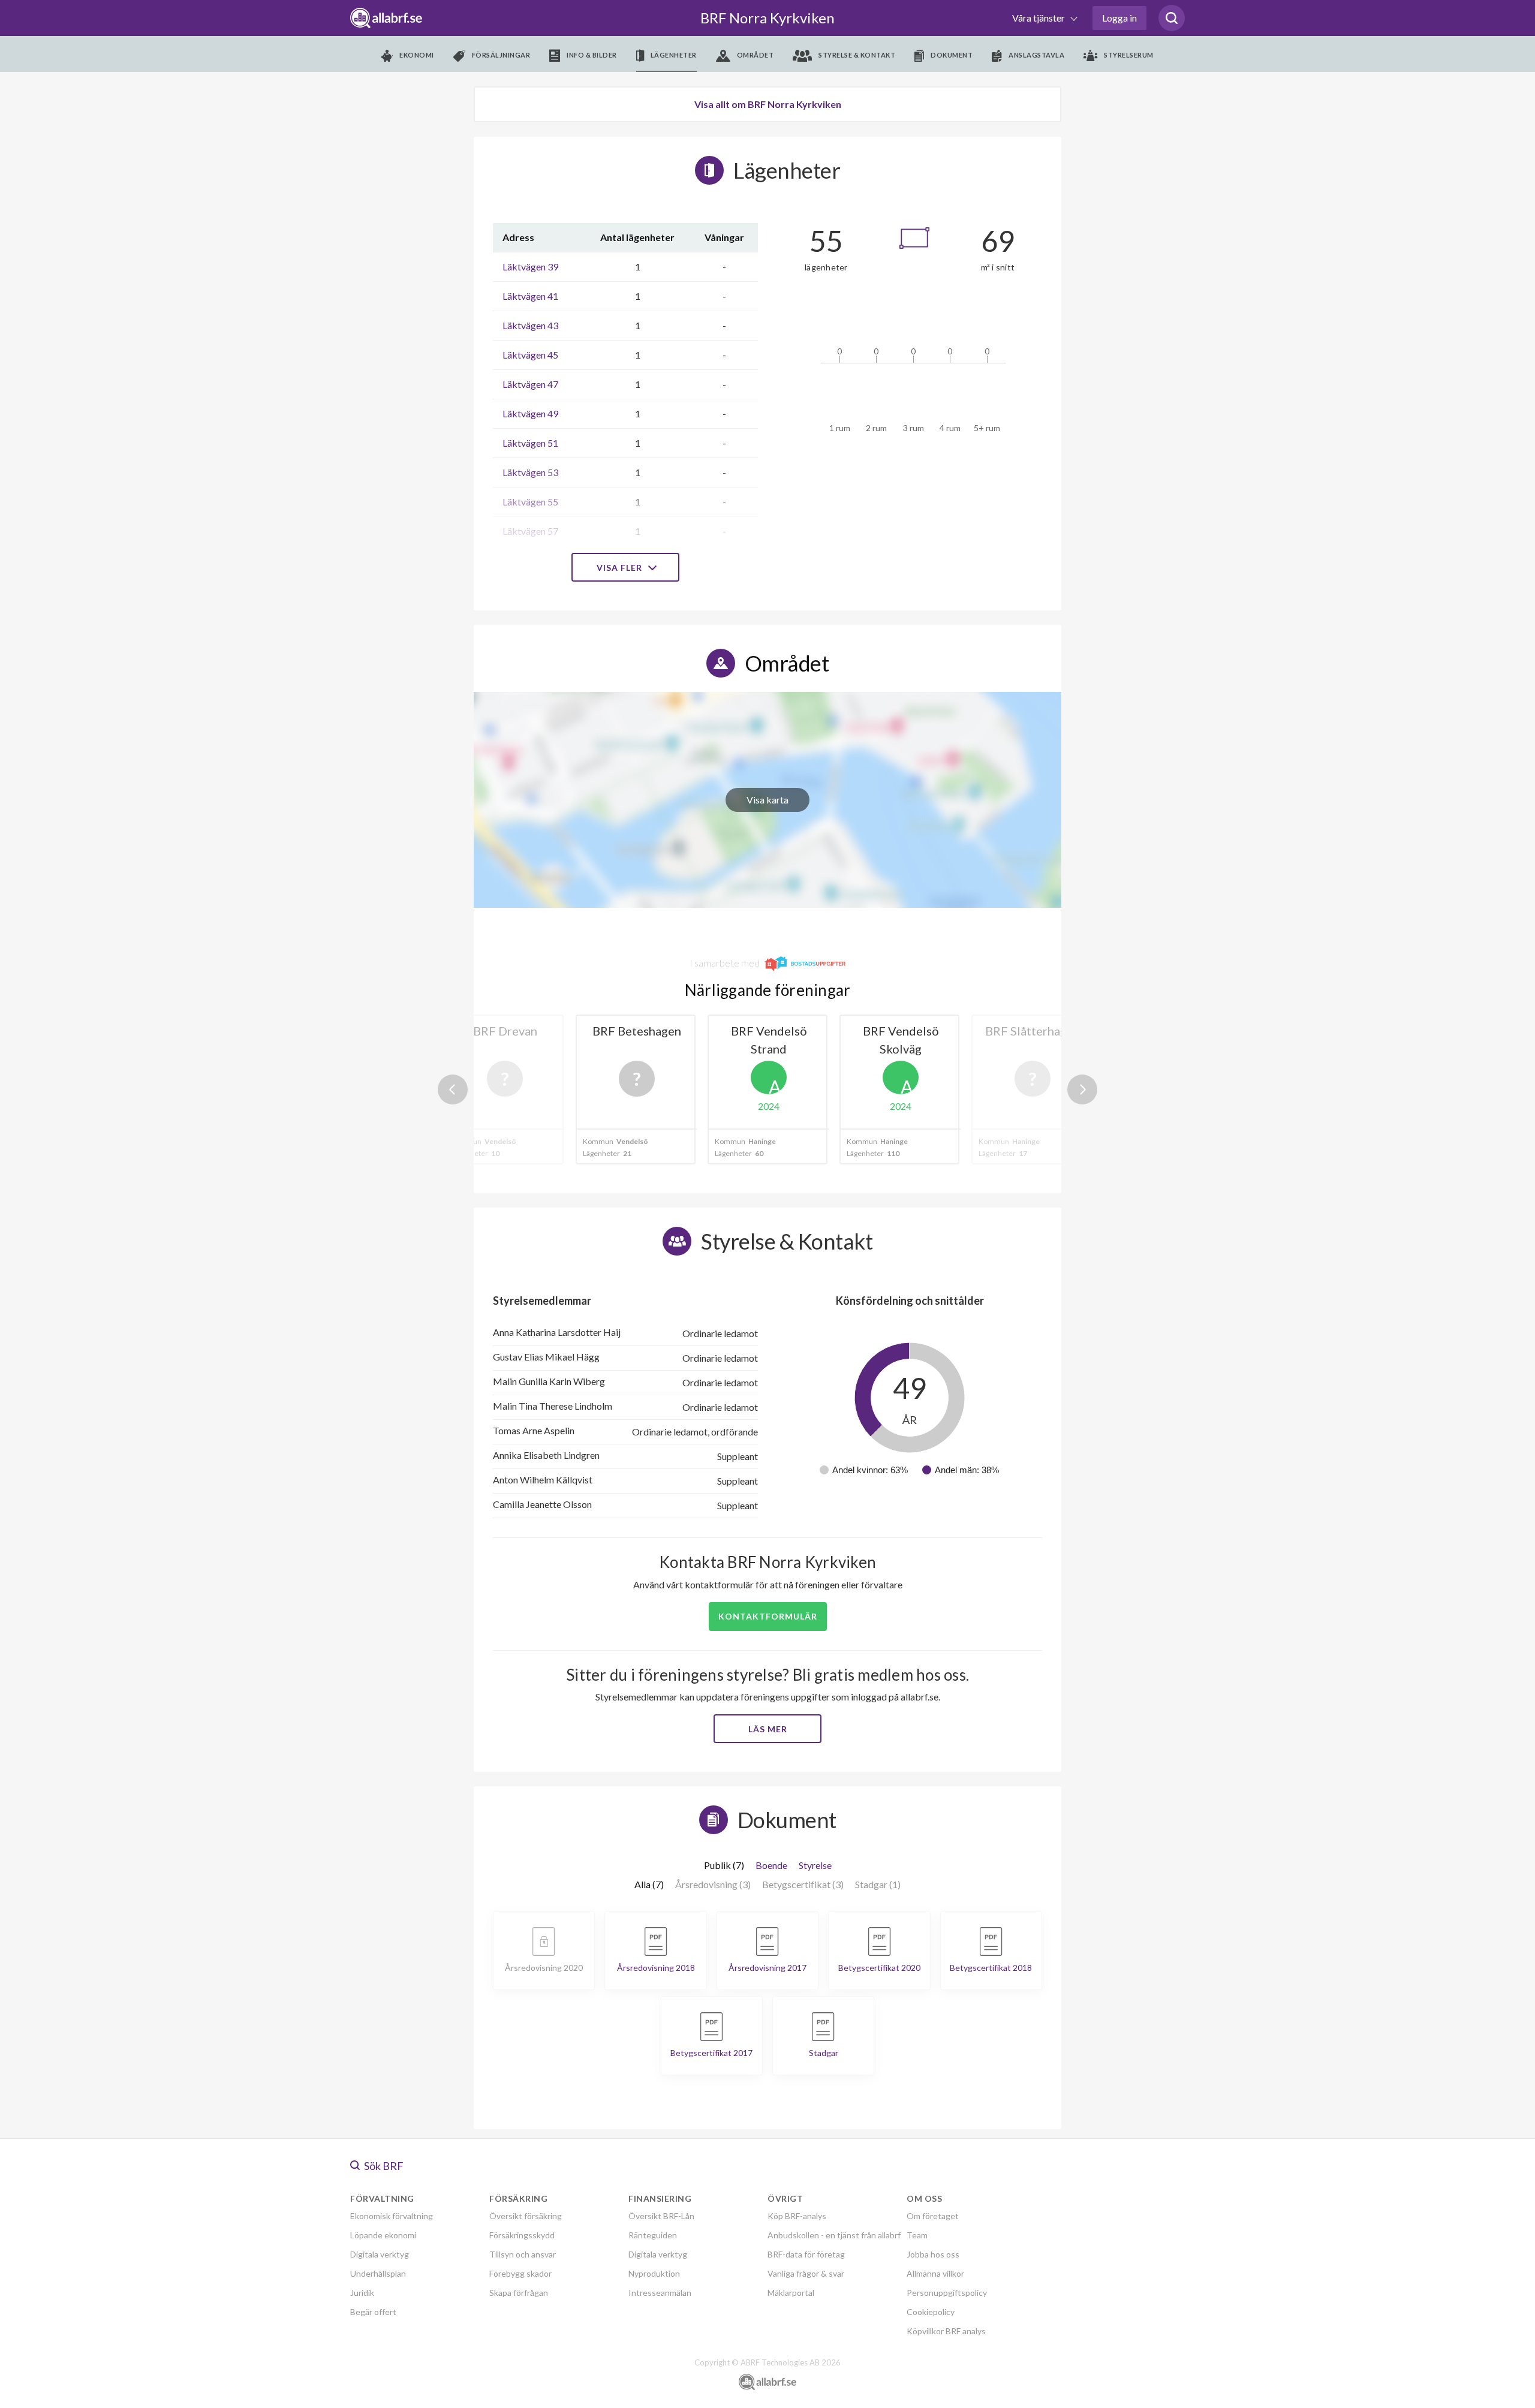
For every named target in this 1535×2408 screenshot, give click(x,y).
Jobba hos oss (933, 2254)
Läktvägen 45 (530, 355)
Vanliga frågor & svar (806, 2273)
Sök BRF (383, 2166)
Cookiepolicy (931, 2312)
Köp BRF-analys (797, 2216)
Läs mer (768, 1729)
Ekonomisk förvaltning (392, 2216)
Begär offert (373, 2312)
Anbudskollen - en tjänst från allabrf (834, 2235)
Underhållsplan (378, 2273)
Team (917, 2235)
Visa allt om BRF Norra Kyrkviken (768, 104)
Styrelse (815, 1865)
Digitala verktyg (380, 2254)
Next (1082, 1089)
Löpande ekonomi (383, 2235)
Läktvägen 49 (530, 413)
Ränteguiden (653, 2235)
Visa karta (767, 800)
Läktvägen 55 (530, 502)
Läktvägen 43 (530, 325)
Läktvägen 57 (530, 531)
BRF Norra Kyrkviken (767, 18)
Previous (453, 1089)
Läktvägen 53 (530, 472)
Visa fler (621, 568)
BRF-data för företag (806, 2254)
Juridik (362, 2293)
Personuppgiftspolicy (947, 2293)
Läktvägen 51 (530, 443)
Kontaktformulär (768, 1616)
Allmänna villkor (935, 2273)
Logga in (1119, 18)
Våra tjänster (1039, 18)
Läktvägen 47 (530, 384)
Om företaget (933, 2216)
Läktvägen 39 (530, 267)
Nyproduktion (654, 2273)
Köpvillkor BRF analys (946, 2331)
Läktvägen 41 (530, 296)
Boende (771, 1865)
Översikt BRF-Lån (661, 2216)
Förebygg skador (520, 2273)
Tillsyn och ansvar (523, 2254)
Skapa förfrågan (519, 2293)
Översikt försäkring (526, 2216)
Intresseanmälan (660, 2293)
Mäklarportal (791, 2293)
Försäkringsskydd (522, 2235)
